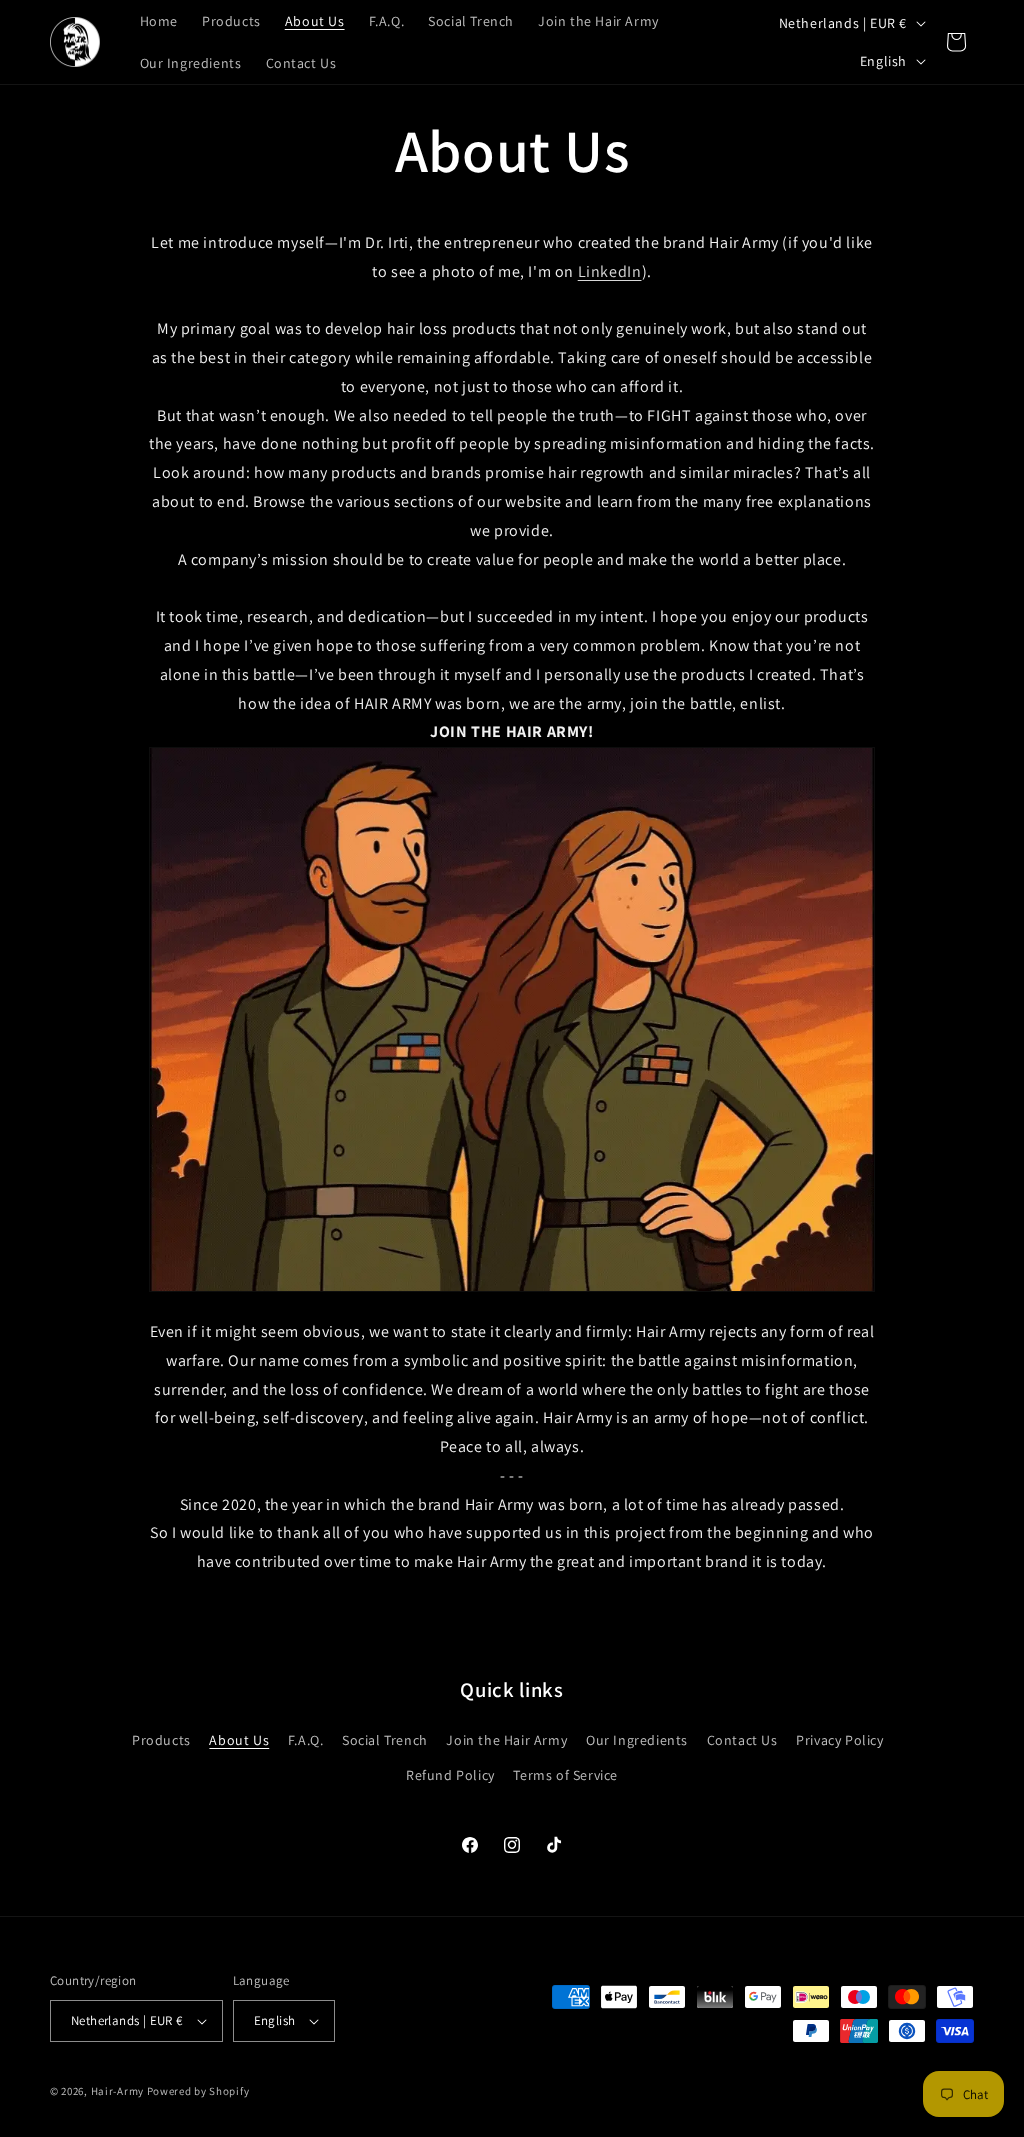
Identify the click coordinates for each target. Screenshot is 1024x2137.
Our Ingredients (637, 1740)
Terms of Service (565, 1775)
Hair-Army (117, 2091)
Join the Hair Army (506, 1740)
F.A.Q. (306, 1740)
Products (161, 1740)
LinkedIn (610, 271)
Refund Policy (450, 1775)
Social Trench (385, 1740)
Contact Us (742, 1740)
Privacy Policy (839, 1740)
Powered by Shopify (198, 2091)
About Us (239, 1740)
